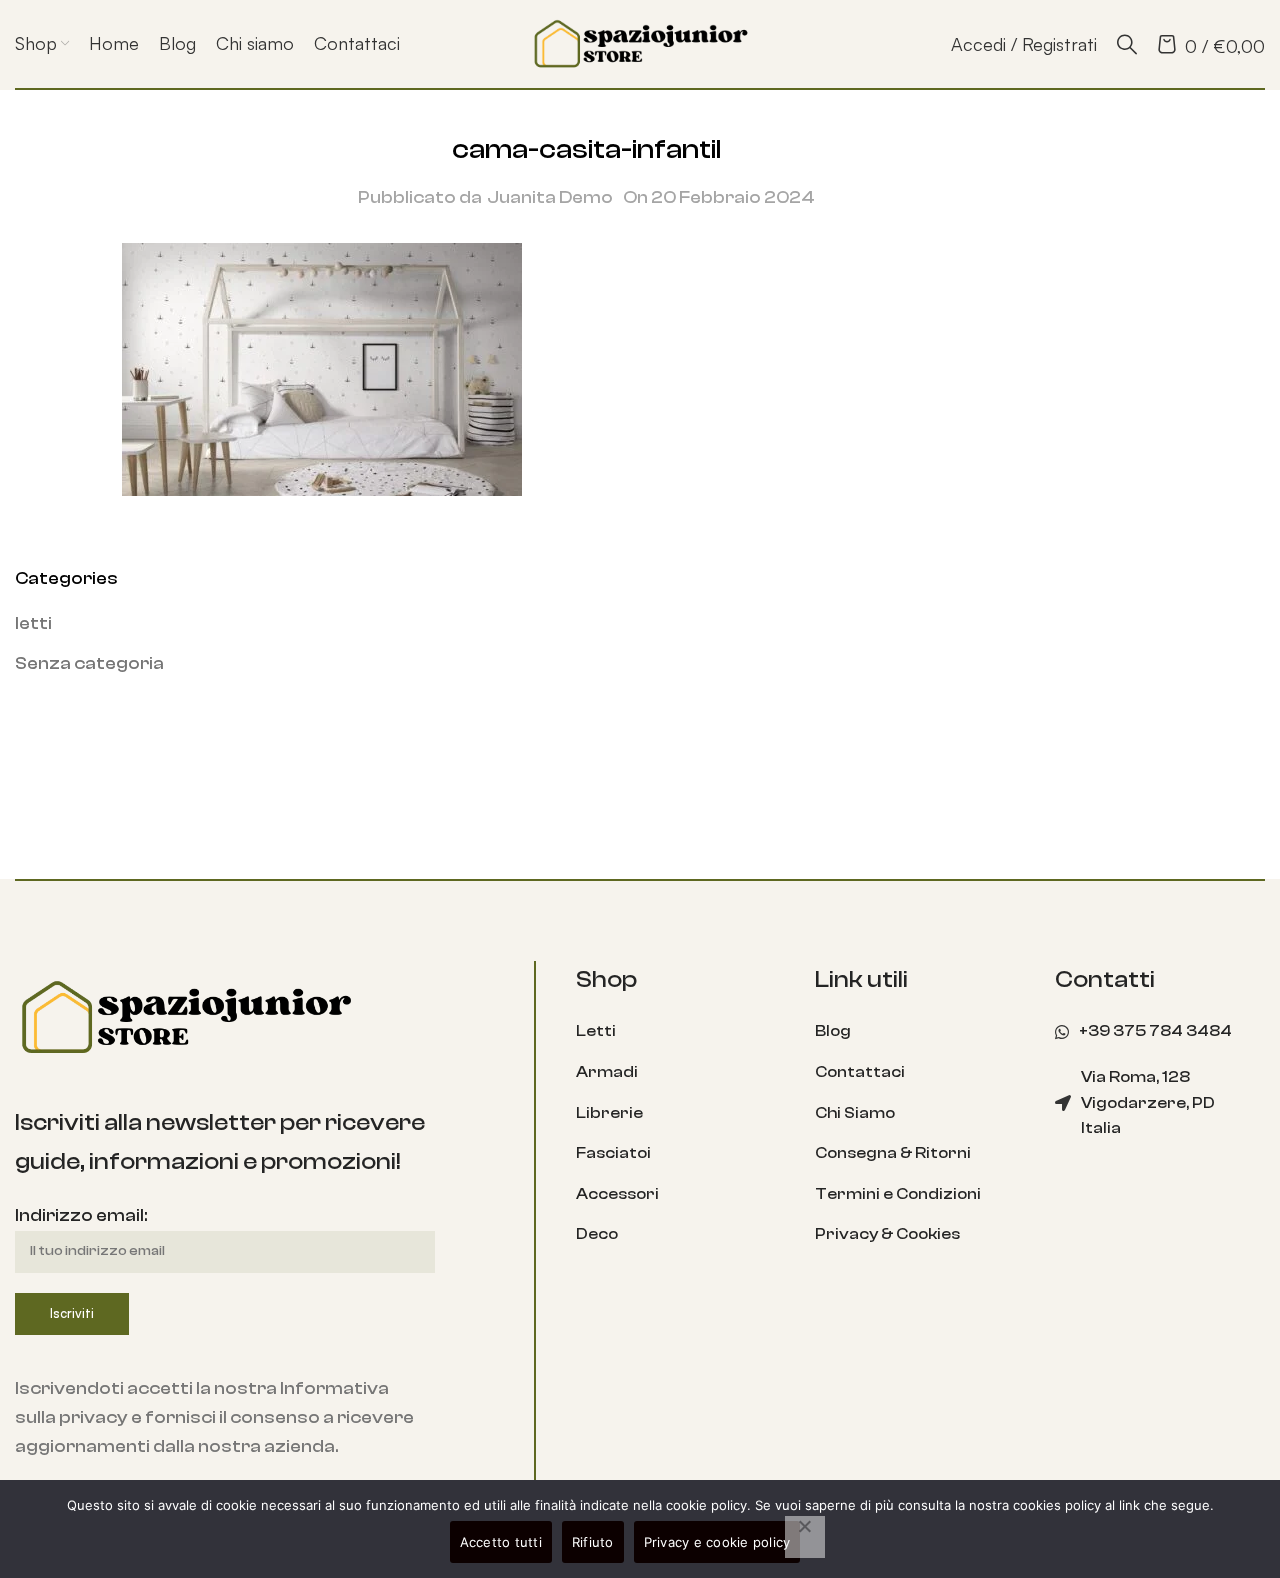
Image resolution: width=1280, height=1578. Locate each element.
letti (33, 623)
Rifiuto (593, 1542)
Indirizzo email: (81, 1215)
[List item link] (681, 1032)
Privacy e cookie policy (717, 1542)
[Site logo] (640, 42)
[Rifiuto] (805, 1537)
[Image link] (185, 1016)
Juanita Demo (550, 197)
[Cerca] (1127, 44)
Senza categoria (89, 663)
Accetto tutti (501, 1542)
